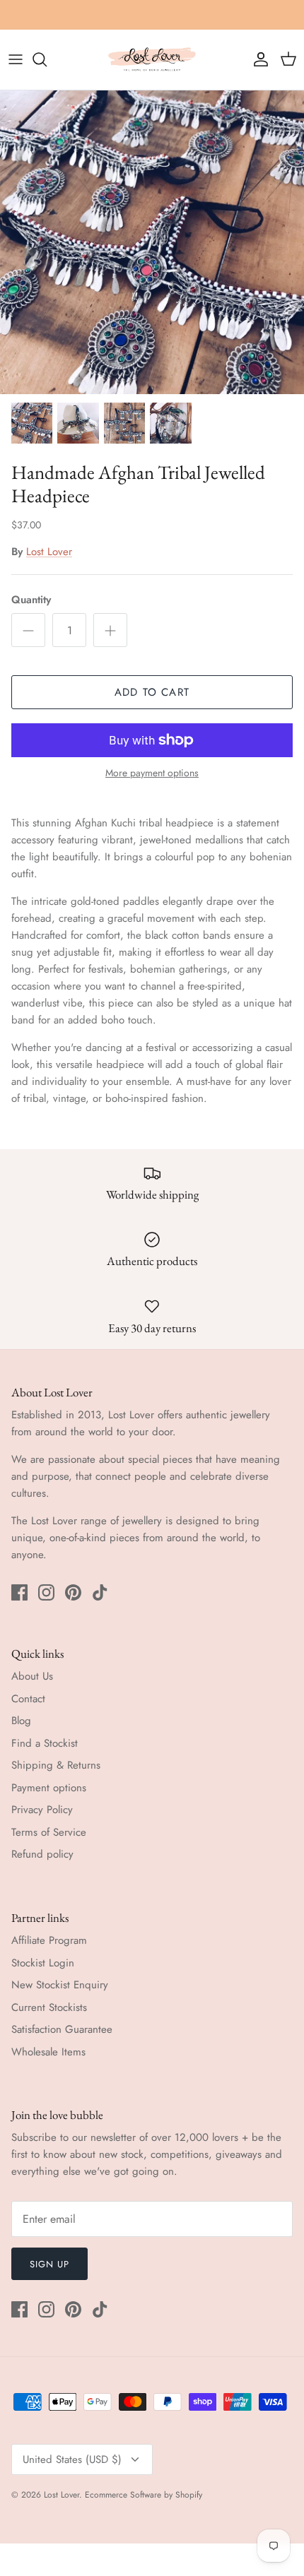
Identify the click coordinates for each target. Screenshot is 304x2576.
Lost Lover (49, 552)
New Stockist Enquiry (60, 1985)
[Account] (257, 59)
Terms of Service (49, 1832)
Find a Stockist (45, 1743)
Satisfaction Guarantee (62, 2029)
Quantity (31, 600)
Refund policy (42, 1854)
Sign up (49, 2264)
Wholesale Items (48, 2052)
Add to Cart (152, 692)
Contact (28, 1699)
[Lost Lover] (152, 60)
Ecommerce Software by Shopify (144, 2495)
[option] (152, 242)
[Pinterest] (73, 1592)
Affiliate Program (49, 1940)
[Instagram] (46, 1592)
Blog (21, 1721)
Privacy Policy (42, 1810)
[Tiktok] (100, 1592)
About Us (32, 1676)
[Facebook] (19, 1592)
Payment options (49, 1788)
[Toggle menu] (16, 59)
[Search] (47, 59)
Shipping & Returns (56, 1765)
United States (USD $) (72, 2459)
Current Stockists (49, 2007)
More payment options (152, 773)
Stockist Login (43, 1963)
